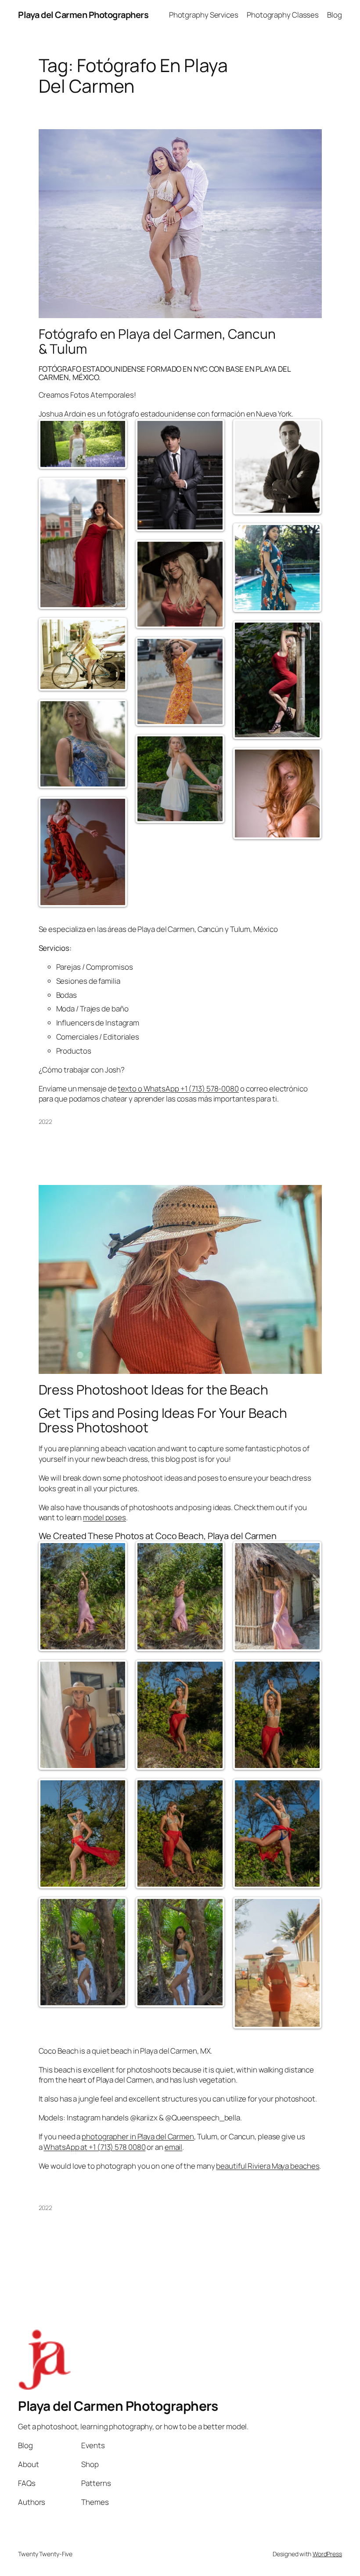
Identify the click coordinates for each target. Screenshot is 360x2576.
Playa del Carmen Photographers (83, 15)
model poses (104, 1517)
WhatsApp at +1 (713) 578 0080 (94, 2147)
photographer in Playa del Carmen (138, 2136)
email (174, 2147)
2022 (46, 1121)
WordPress (327, 2554)
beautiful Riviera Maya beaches (268, 2166)
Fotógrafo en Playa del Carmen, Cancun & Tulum (157, 341)
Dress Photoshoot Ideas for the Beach (153, 1390)
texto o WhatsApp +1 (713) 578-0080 (178, 1089)
